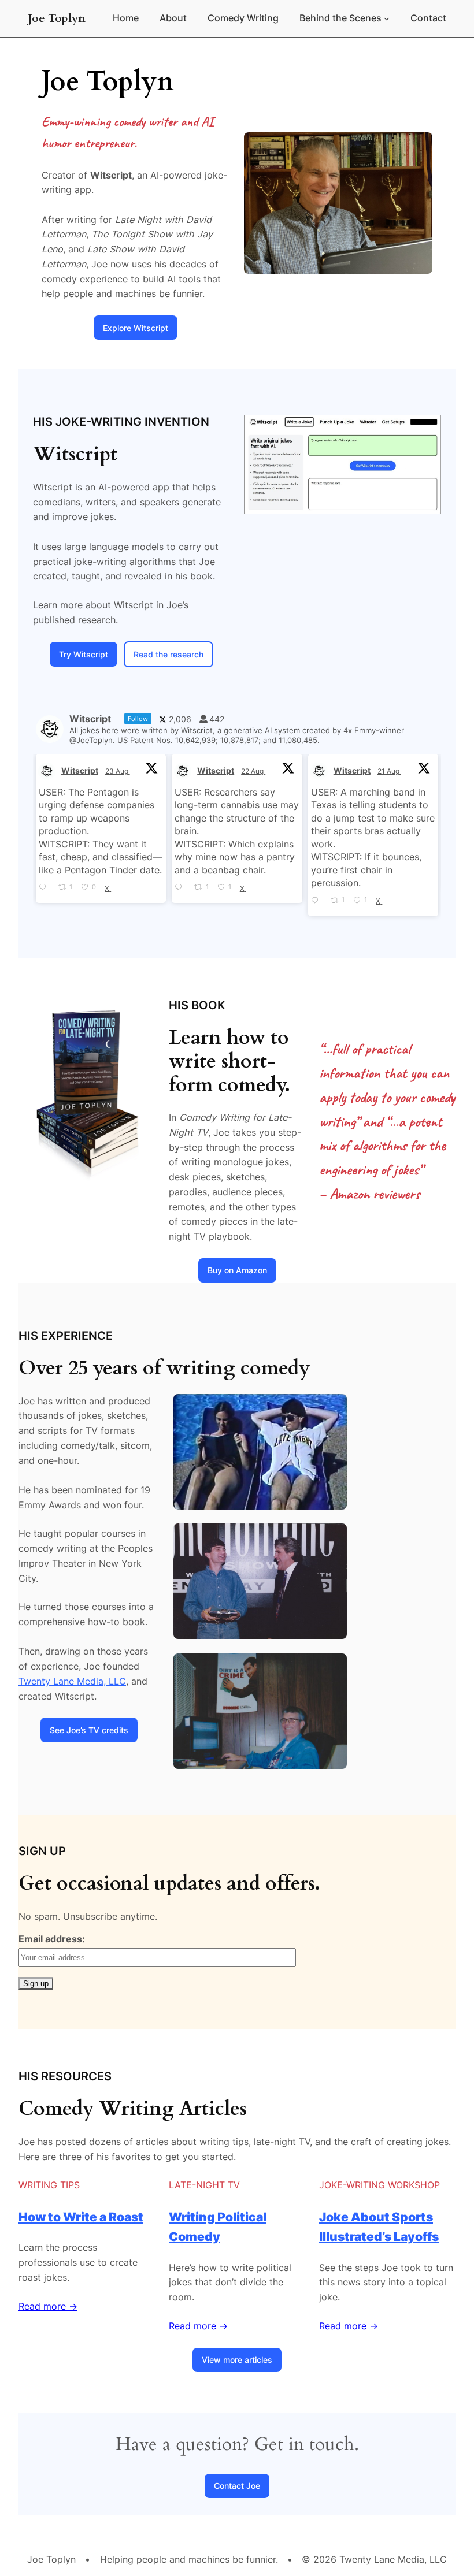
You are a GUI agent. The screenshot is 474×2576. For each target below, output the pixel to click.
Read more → (48, 2306)
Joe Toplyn (57, 18)
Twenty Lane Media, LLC (72, 1681)
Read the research (169, 654)
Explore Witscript (136, 328)
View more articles (237, 2360)
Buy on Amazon (237, 1270)
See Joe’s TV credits (89, 1730)
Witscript (80, 770)
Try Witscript (84, 654)
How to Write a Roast (81, 2217)
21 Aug (389, 771)
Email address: (52, 1939)
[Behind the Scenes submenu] (387, 18)
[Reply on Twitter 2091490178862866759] (46, 888)
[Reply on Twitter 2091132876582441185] (182, 888)
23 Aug (118, 771)
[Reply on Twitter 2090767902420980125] (318, 901)
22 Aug (253, 771)
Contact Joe (237, 2486)
